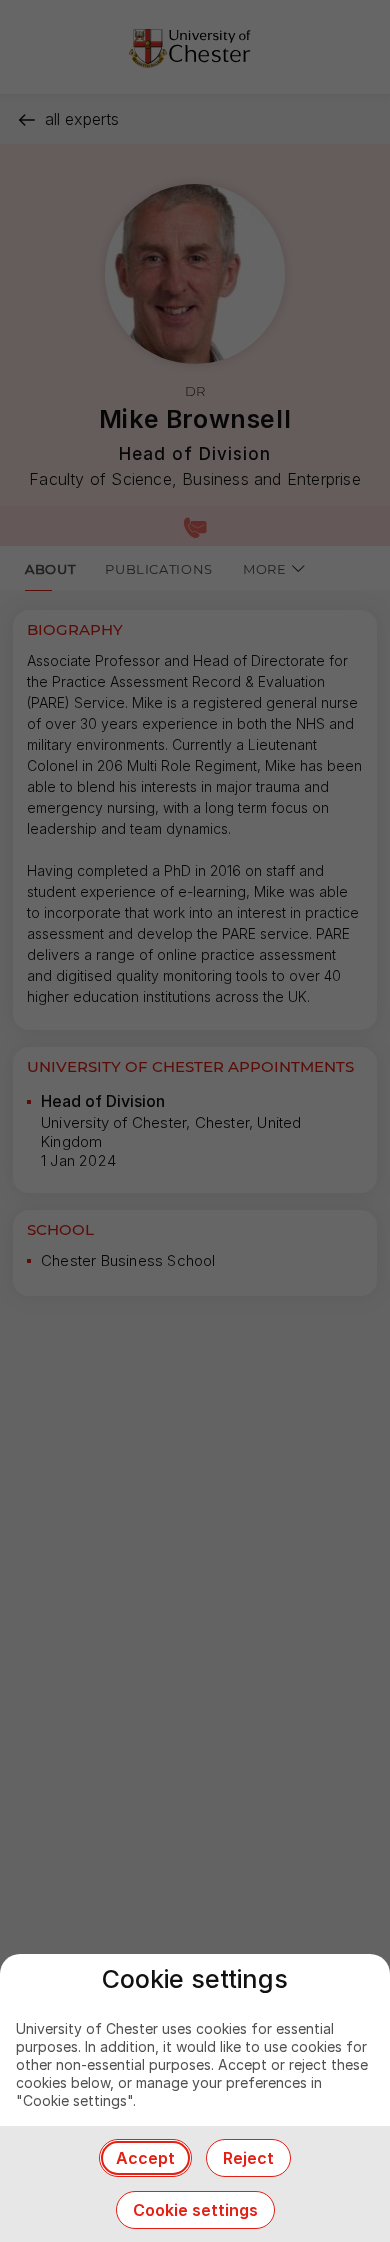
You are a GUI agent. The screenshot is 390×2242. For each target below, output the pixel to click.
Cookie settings (195, 2210)
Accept (145, 2158)
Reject (248, 2158)
